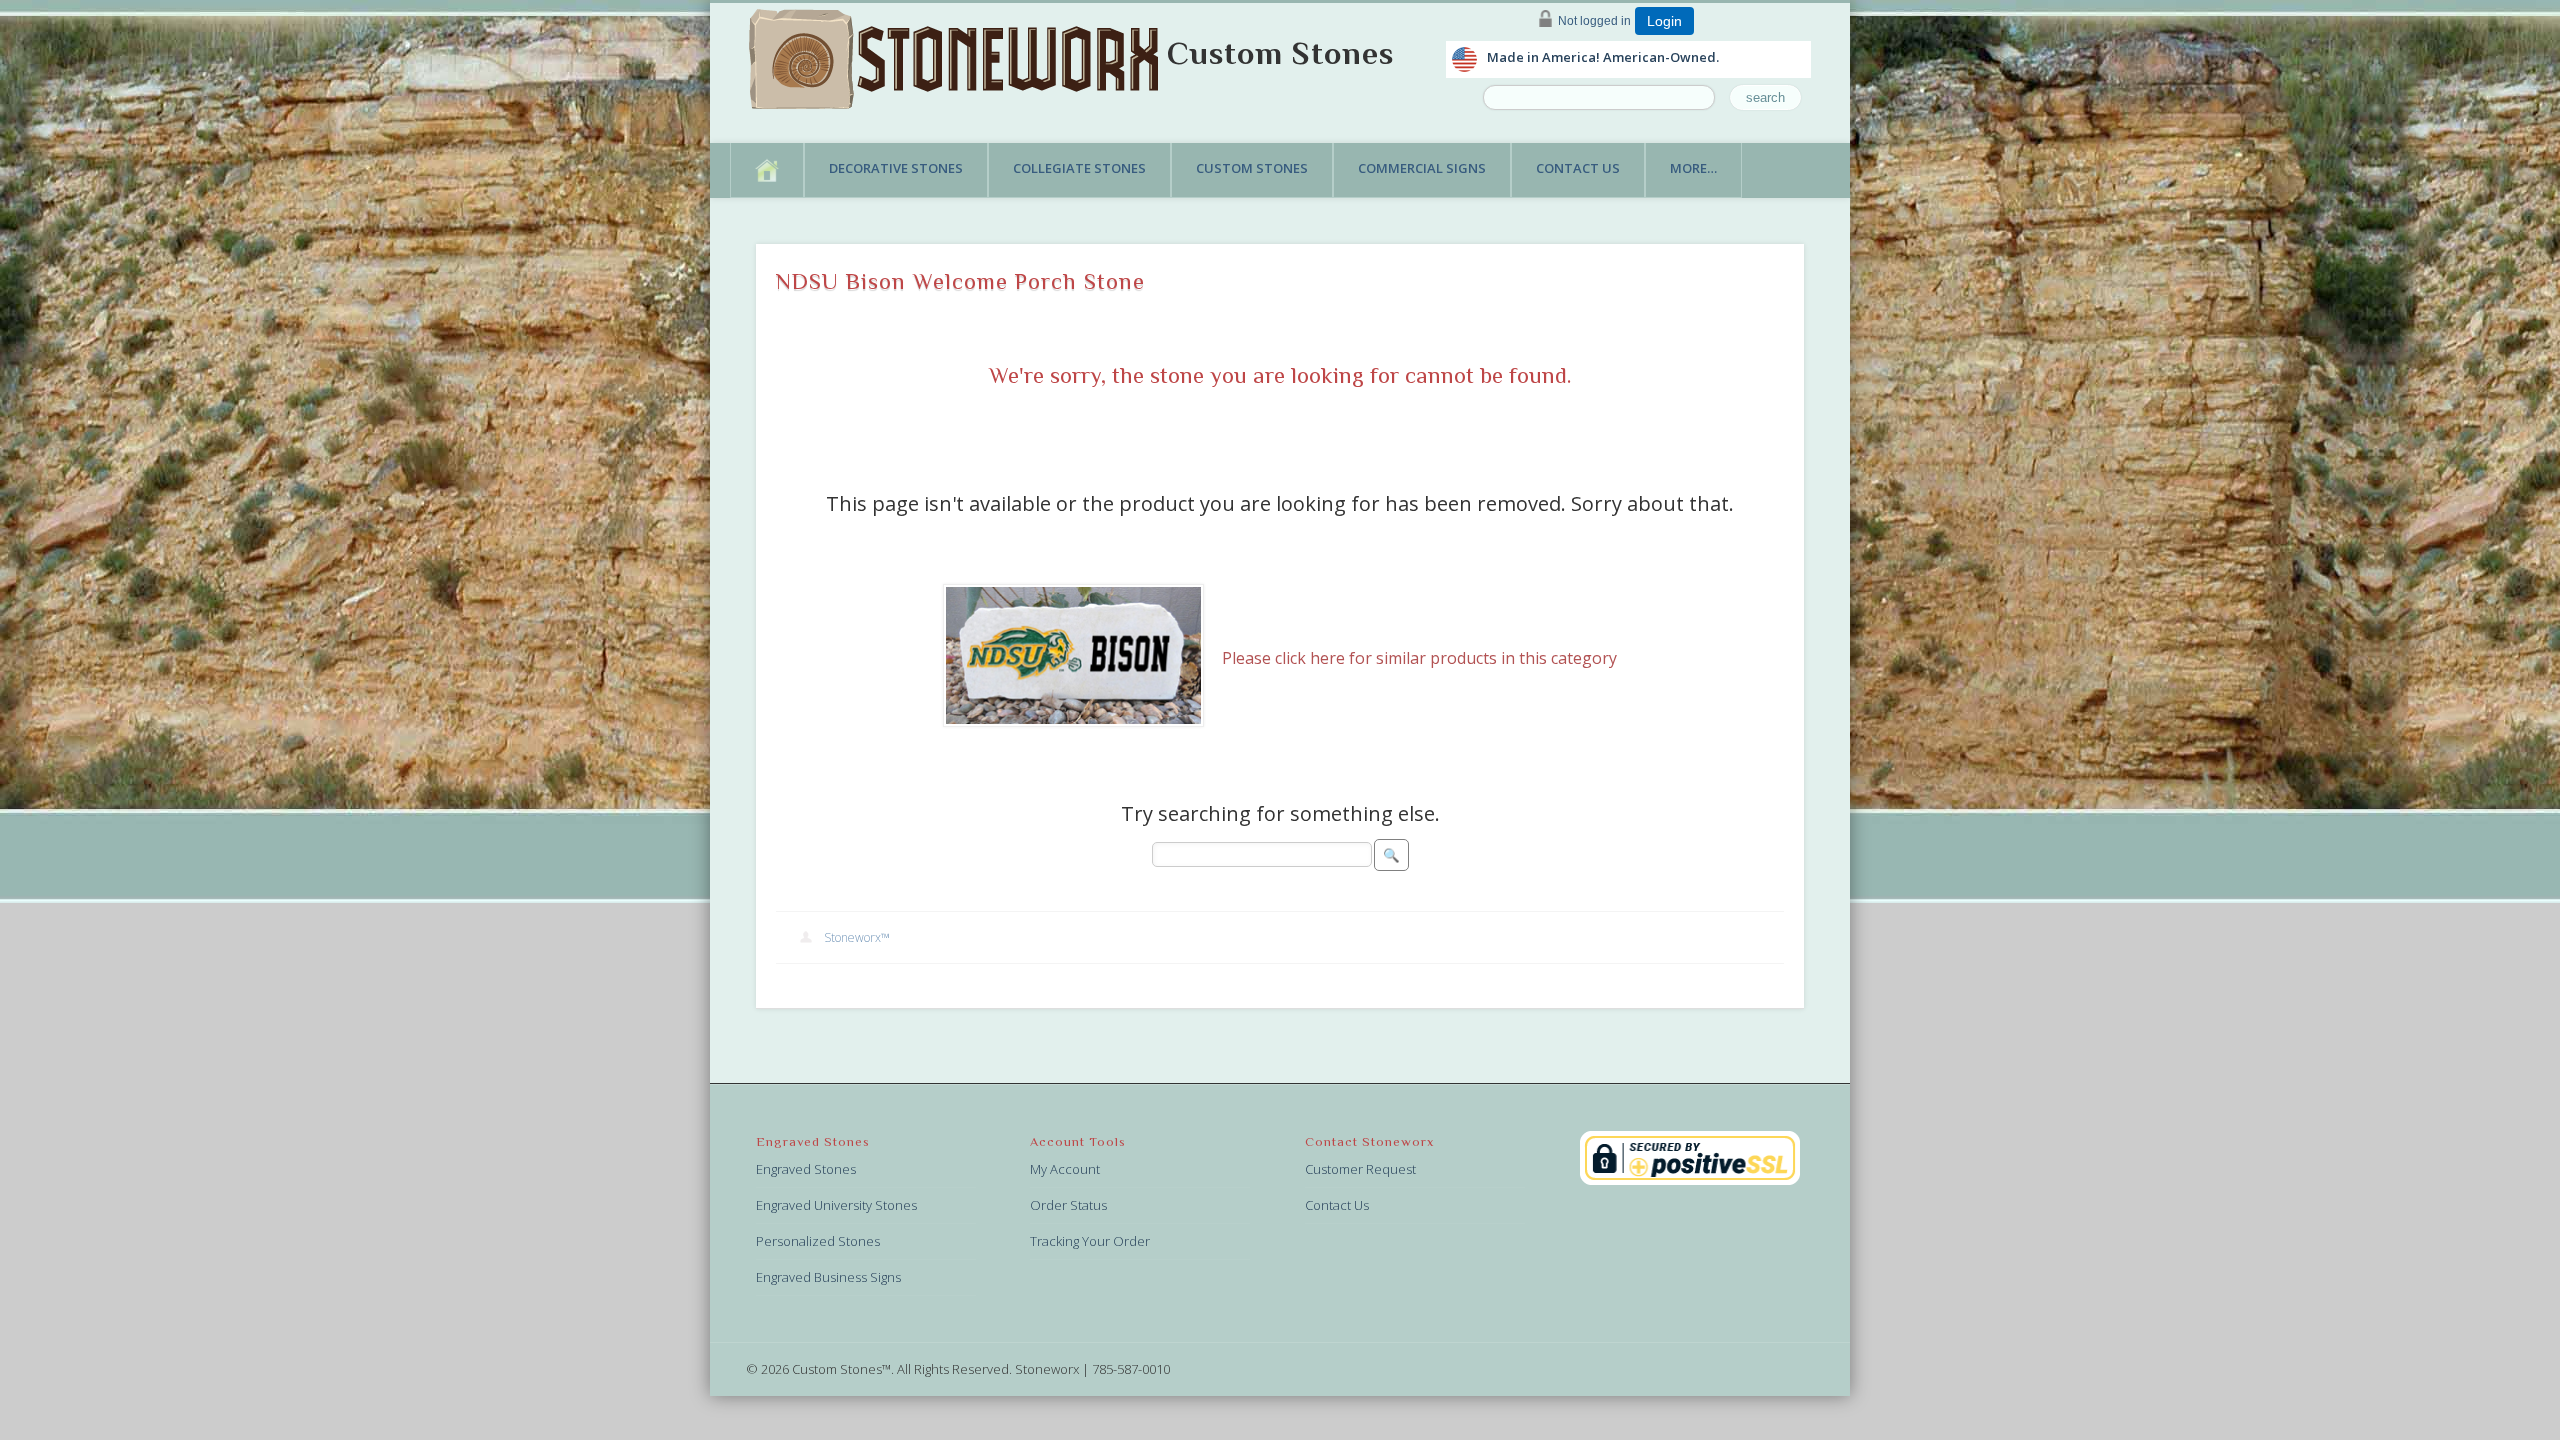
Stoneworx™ (857, 937)
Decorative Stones (896, 168)
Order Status (1068, 1205)
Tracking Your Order (1090, 1241)
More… (1693, 168)
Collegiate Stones (1079, 168)
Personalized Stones (818, 1241)
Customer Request (1360, 1169)
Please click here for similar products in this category (1419, 658)
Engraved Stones (806, 1169)
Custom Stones (1280, 53)
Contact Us (1578, 168)
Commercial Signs (1422, 168)
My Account (1065, 1169)
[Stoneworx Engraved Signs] (958, 53)
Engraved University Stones (836, 1205)
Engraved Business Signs (828, 1277)
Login (1664, 21)
